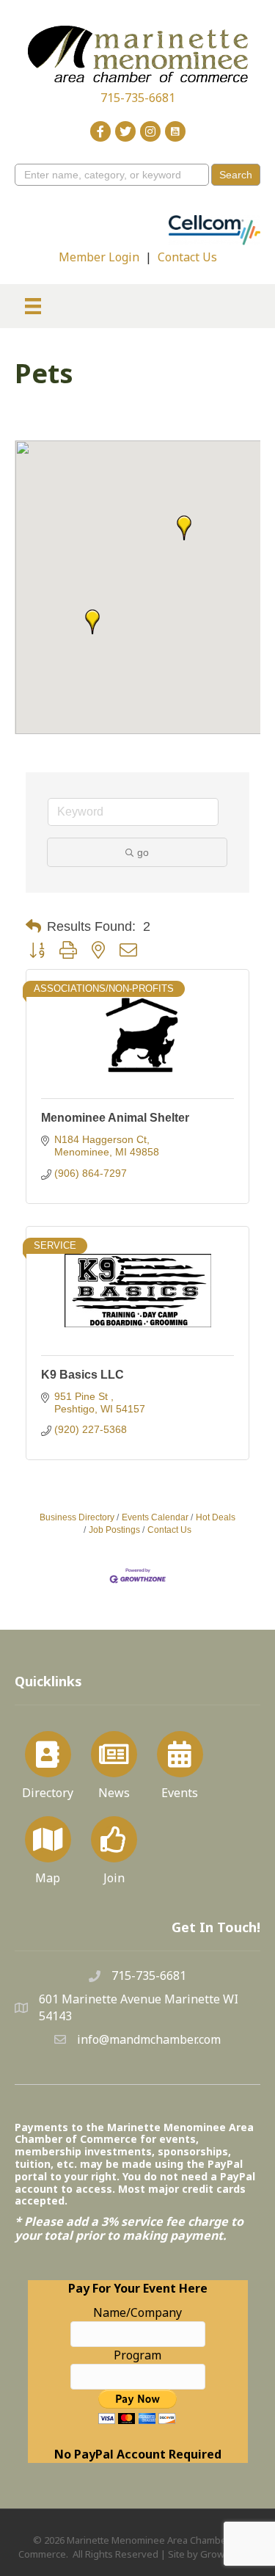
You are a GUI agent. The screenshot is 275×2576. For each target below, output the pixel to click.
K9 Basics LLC (82, 1375)
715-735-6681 (138, 98)
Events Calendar (155, 1517)
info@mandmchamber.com (149, 2039)
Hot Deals (216, 1517)
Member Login (99, 257)
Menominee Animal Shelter (115, 1118)
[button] (184, 528)
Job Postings (114, 1530)
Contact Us (187, 257)
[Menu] (33, 306)
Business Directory (77, 1517)
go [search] (143, 852)
